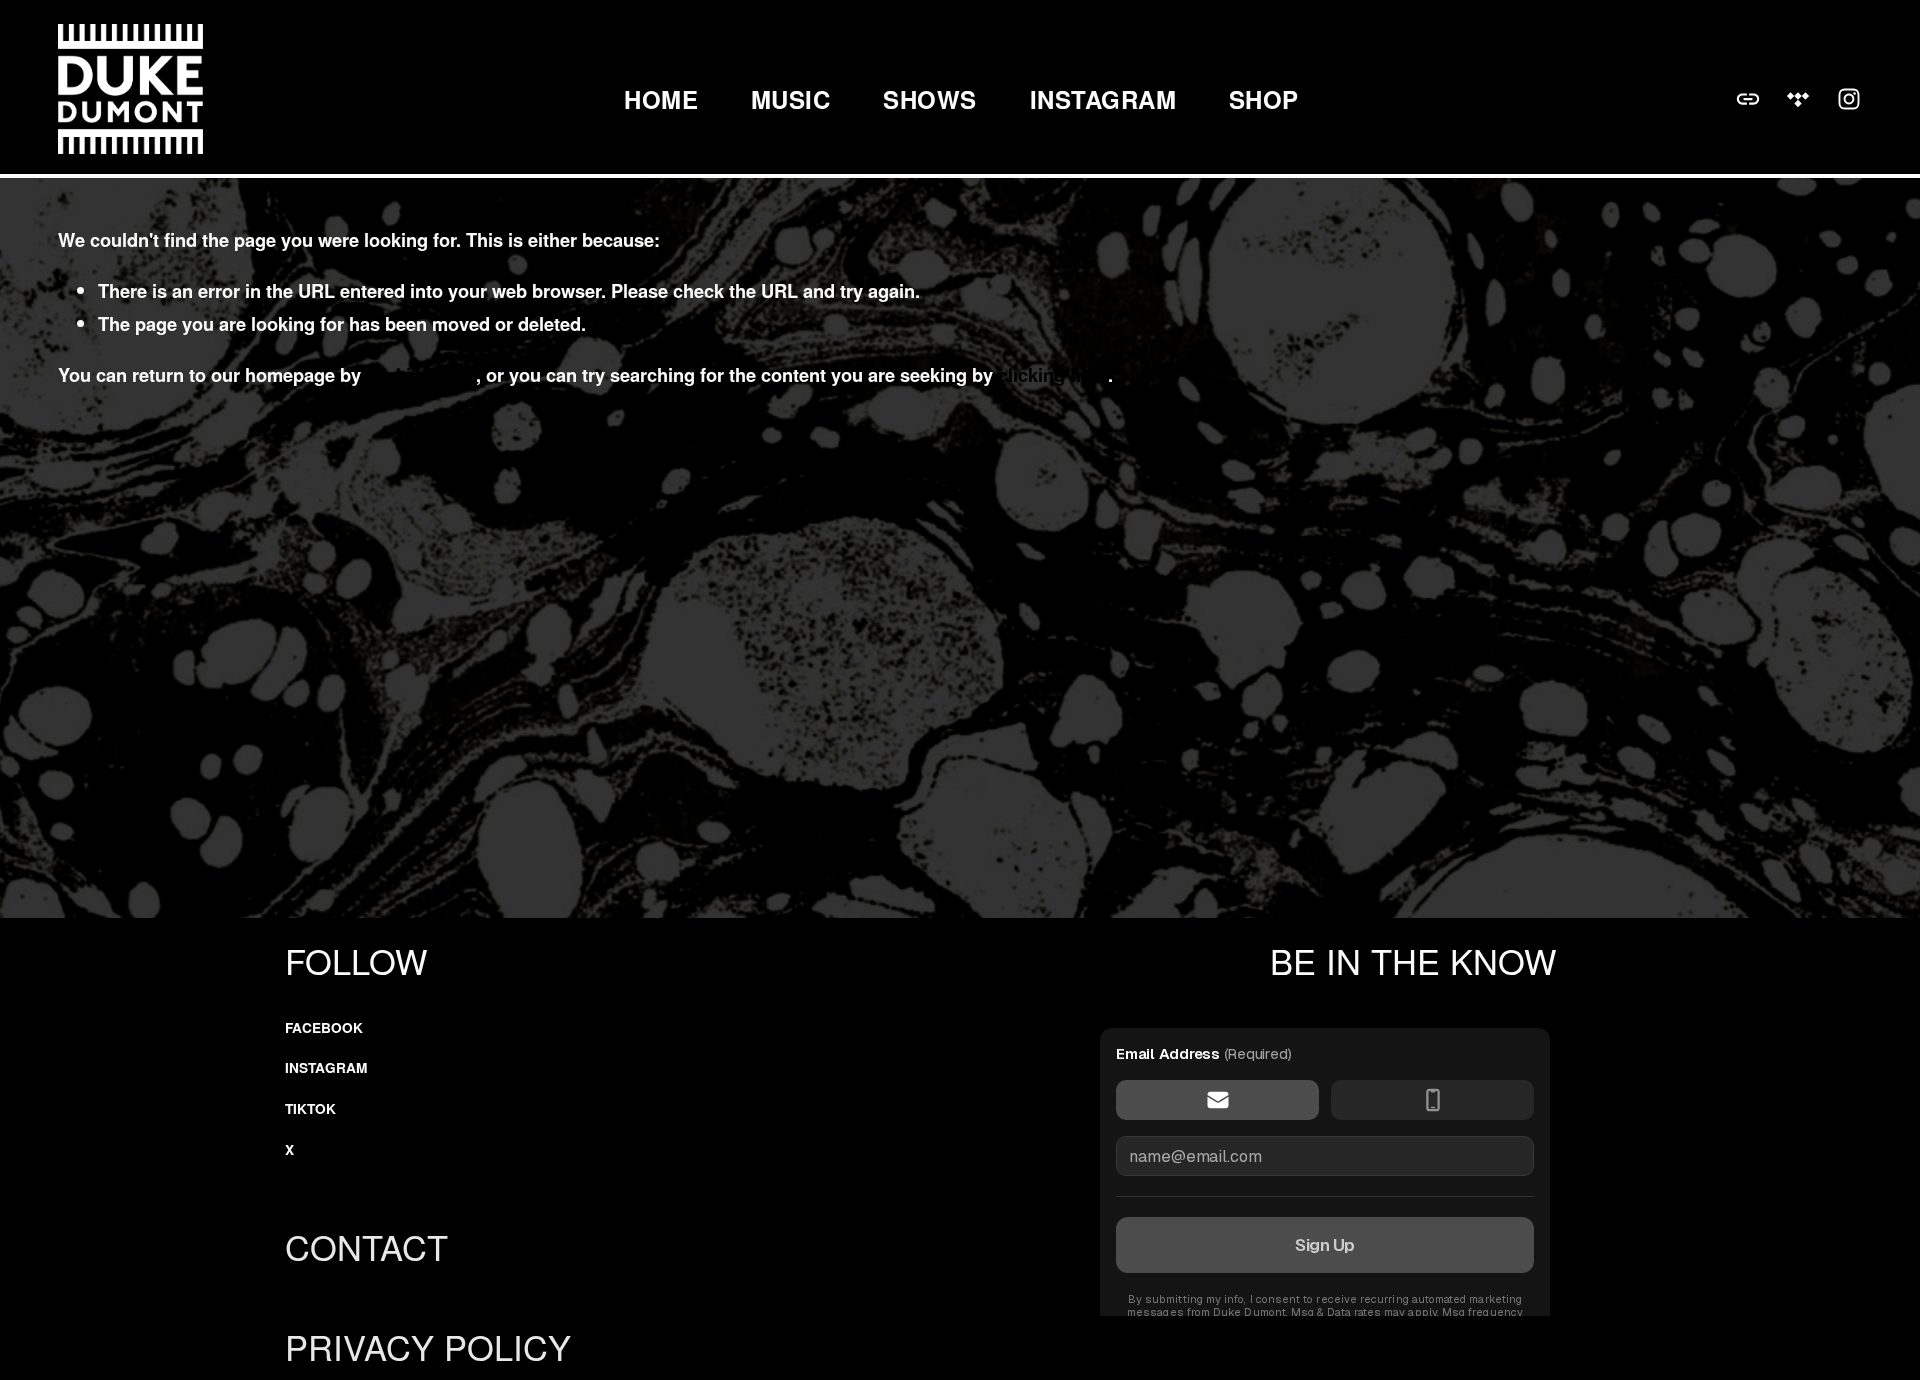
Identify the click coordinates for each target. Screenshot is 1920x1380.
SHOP (1264, 98)
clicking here (421, 374)
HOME (661, 98)
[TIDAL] (1798, 99)
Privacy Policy (428, 1346)
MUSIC (790, 98)
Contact (366, 1246)
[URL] (1748, 99)
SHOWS (929, 98)
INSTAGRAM (1103, 98)
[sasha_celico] (1849, 99)
